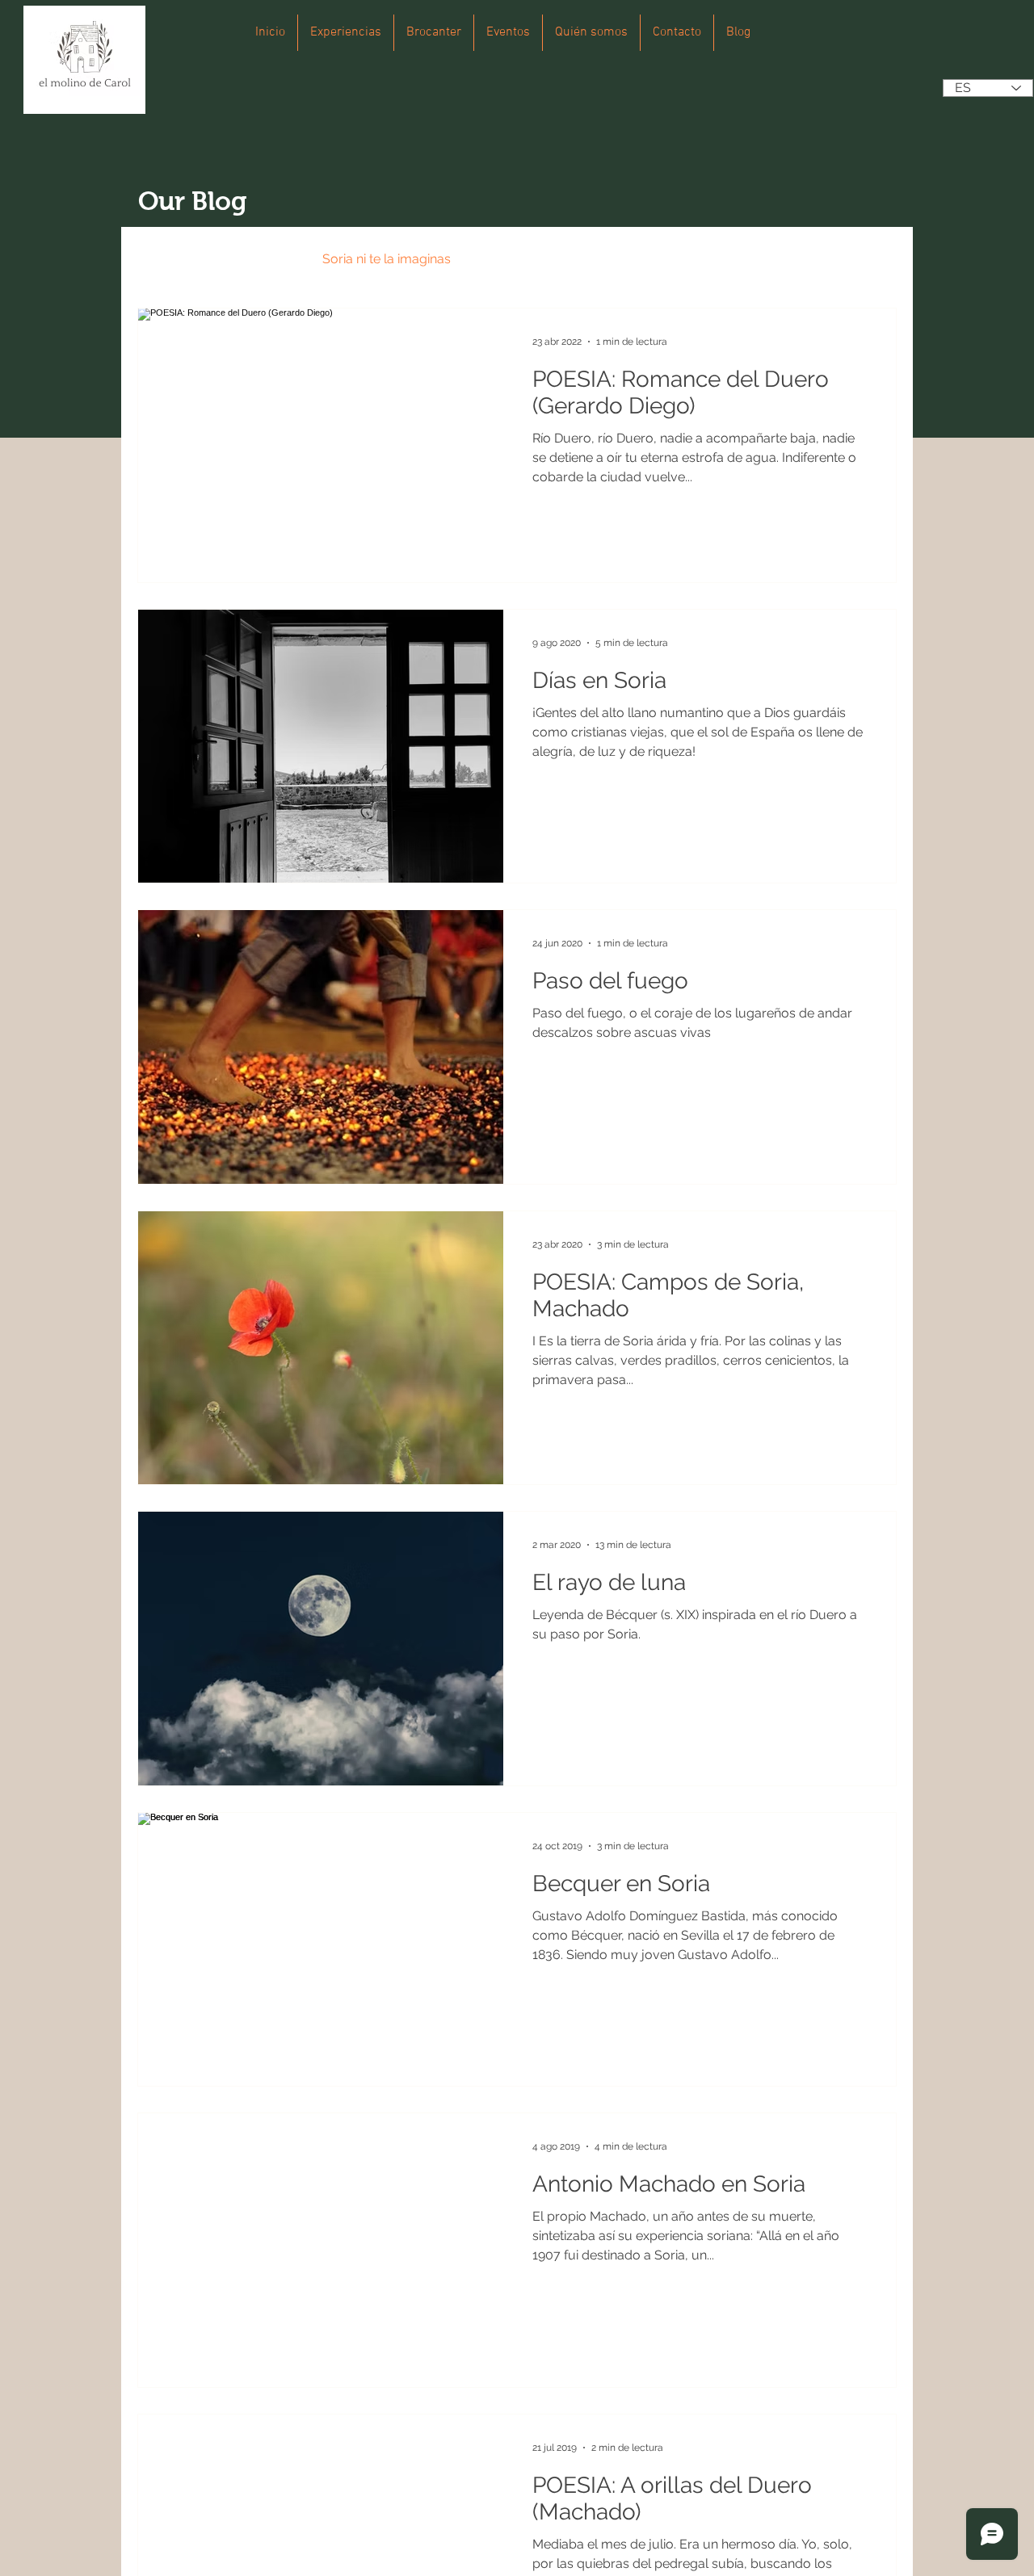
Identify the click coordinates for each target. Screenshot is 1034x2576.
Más (731, 259)
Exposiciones (522, 259)
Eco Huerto (256, 259)
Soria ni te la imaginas (387, 259)
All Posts (163, 259)
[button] (876, 261)
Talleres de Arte (640, 259)
